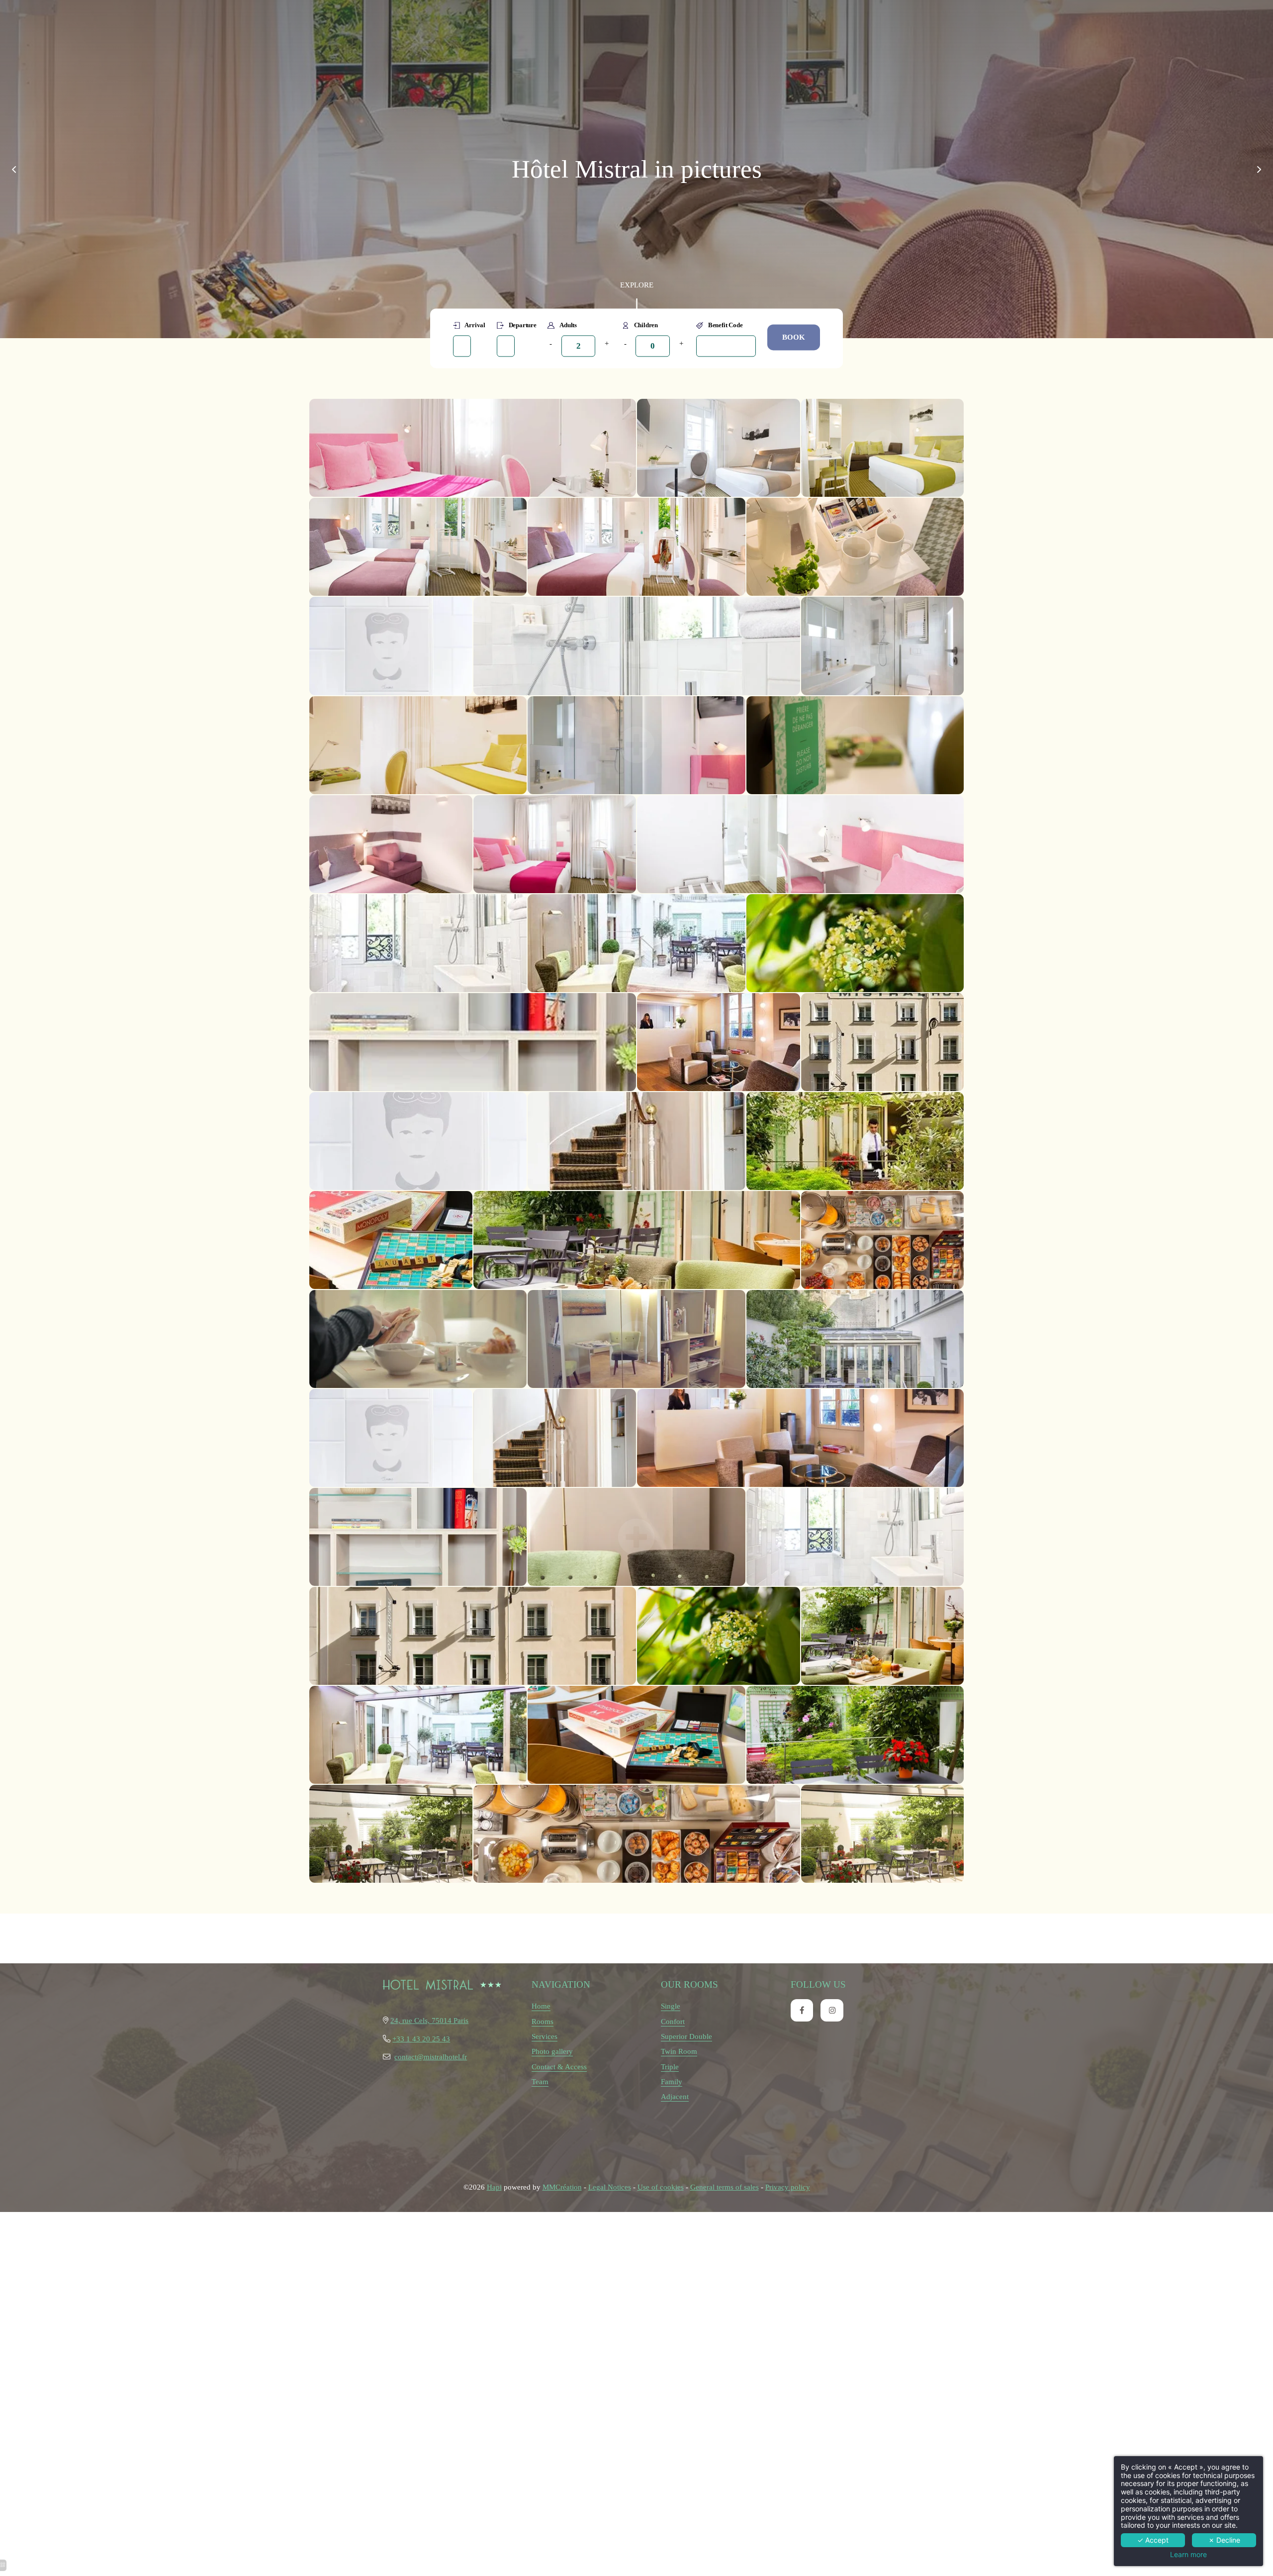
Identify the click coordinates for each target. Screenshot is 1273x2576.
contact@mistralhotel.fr (431, 2057)
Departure (523, 325)
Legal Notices (610, 2187)
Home (541, 2006)
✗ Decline (1224, 2540)
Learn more (1188, 2555)
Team (540, 2081)
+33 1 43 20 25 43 (421, 2039)
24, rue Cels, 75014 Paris (429, 2020)
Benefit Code (725, 325)
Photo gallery (552, 2051)
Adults (568, 325)
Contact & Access (559, 2067)
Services (545, 2036)
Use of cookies (661, 2187)
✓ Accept (1153, 2540)
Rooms (543, 2021)
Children (646, 325)
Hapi (494, 2187)
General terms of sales (725, 2187)
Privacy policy (788, 2187)
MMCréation (562, 2187)
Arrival (475, 325)
